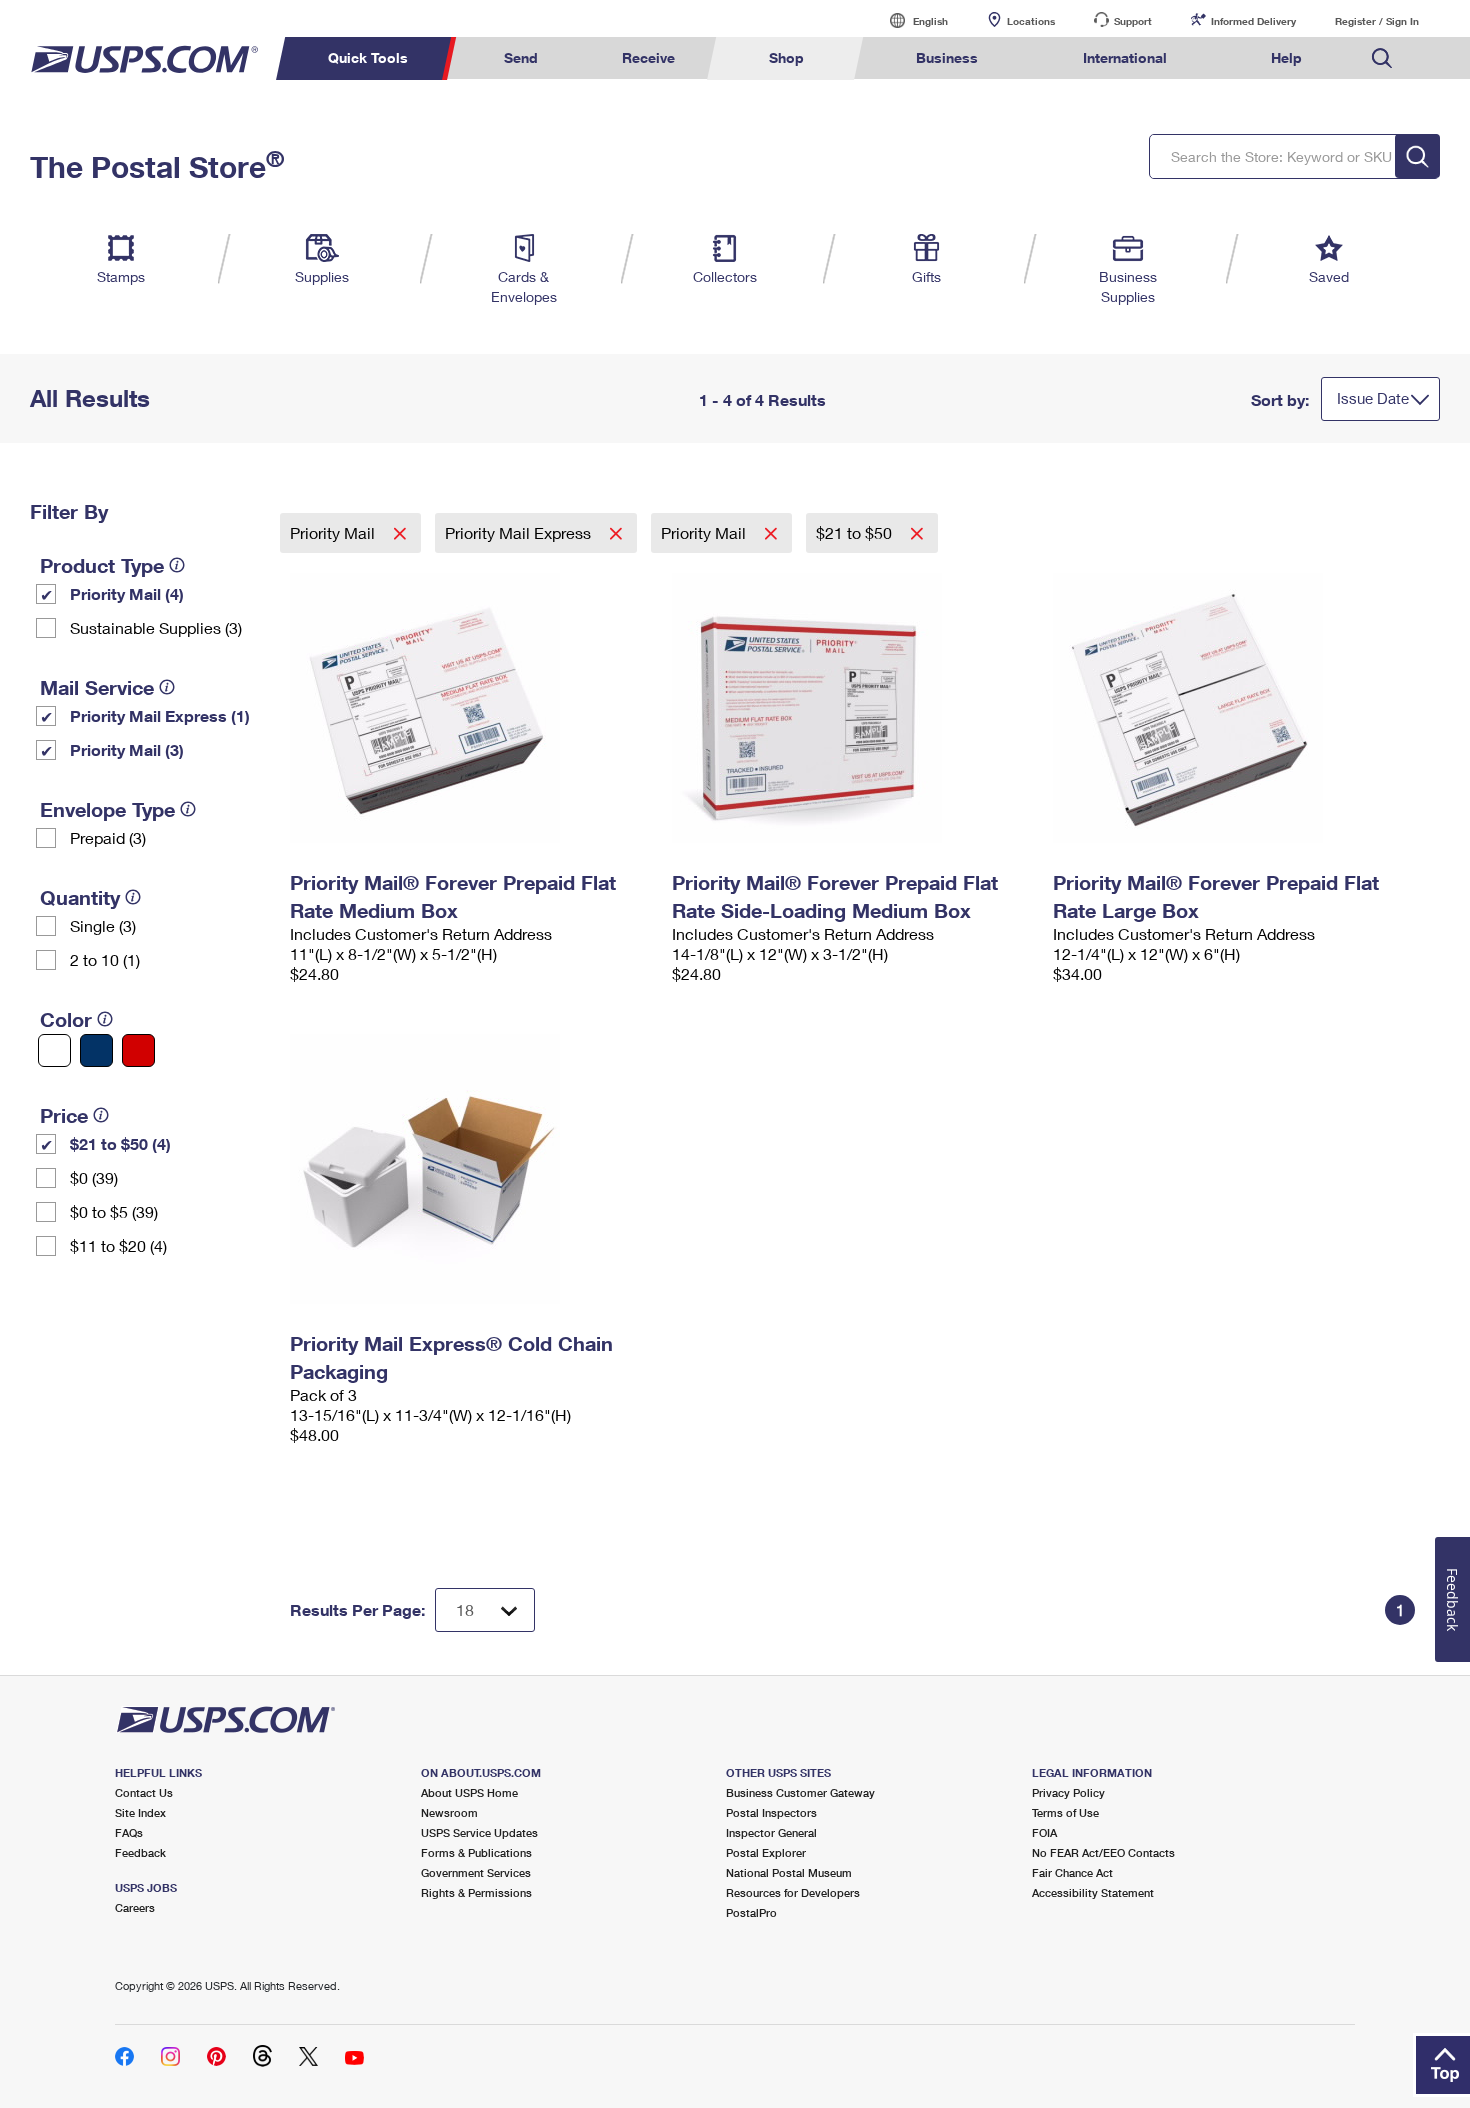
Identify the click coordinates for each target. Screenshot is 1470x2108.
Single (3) (103, 925)
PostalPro (751, 1912)
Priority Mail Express (520, 532)
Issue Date (1373, 398)
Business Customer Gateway (800, 1792)
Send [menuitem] (521, 57)
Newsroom (449, 1812)
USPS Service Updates (479, 1832)
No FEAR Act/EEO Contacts (1103, 1852)
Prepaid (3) (108, 837)
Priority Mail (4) (127, 593)
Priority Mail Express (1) (160, 715)
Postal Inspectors (771, 1812)
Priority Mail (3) (127, 749)
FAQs (129, 1832)
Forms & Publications (476, 1852)
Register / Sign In (1377, 21)
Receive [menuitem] (648, 57)
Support (1133, 21)
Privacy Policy (1068, 1792)
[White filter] (54, 1050)
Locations (1031, 21)
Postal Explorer (766, 1852)
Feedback (140, 1852)
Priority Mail (334, 532)
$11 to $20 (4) (118, 1245)
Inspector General (771, 1832)
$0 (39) (94, 1177)
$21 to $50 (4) (120, 1143)
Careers (135, 1907)
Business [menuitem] (947, 57)
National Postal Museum (789, 1872)
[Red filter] (138, 1050)
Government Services (476, 1872)
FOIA (1044, 1832)
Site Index (140, 1812)
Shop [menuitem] (786, 57)
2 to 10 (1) (105, 959)
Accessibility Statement (1093, 1892)
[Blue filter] (96, 1050)
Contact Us (144, 1792)
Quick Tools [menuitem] (368, 57)
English (910, 20)
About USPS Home (469, 1792)
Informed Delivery (1253, 21)
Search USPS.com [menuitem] (1382, 58)
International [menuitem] (1125, 57)
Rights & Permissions (476, 1892)
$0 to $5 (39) (114, 1211)
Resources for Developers (793, 1892)
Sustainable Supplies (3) (156, 627)
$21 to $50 (856, 532)
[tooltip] (177, 565)
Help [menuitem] (1286, 57)
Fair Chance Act (1072, 1872)
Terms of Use (1065, 1812)
